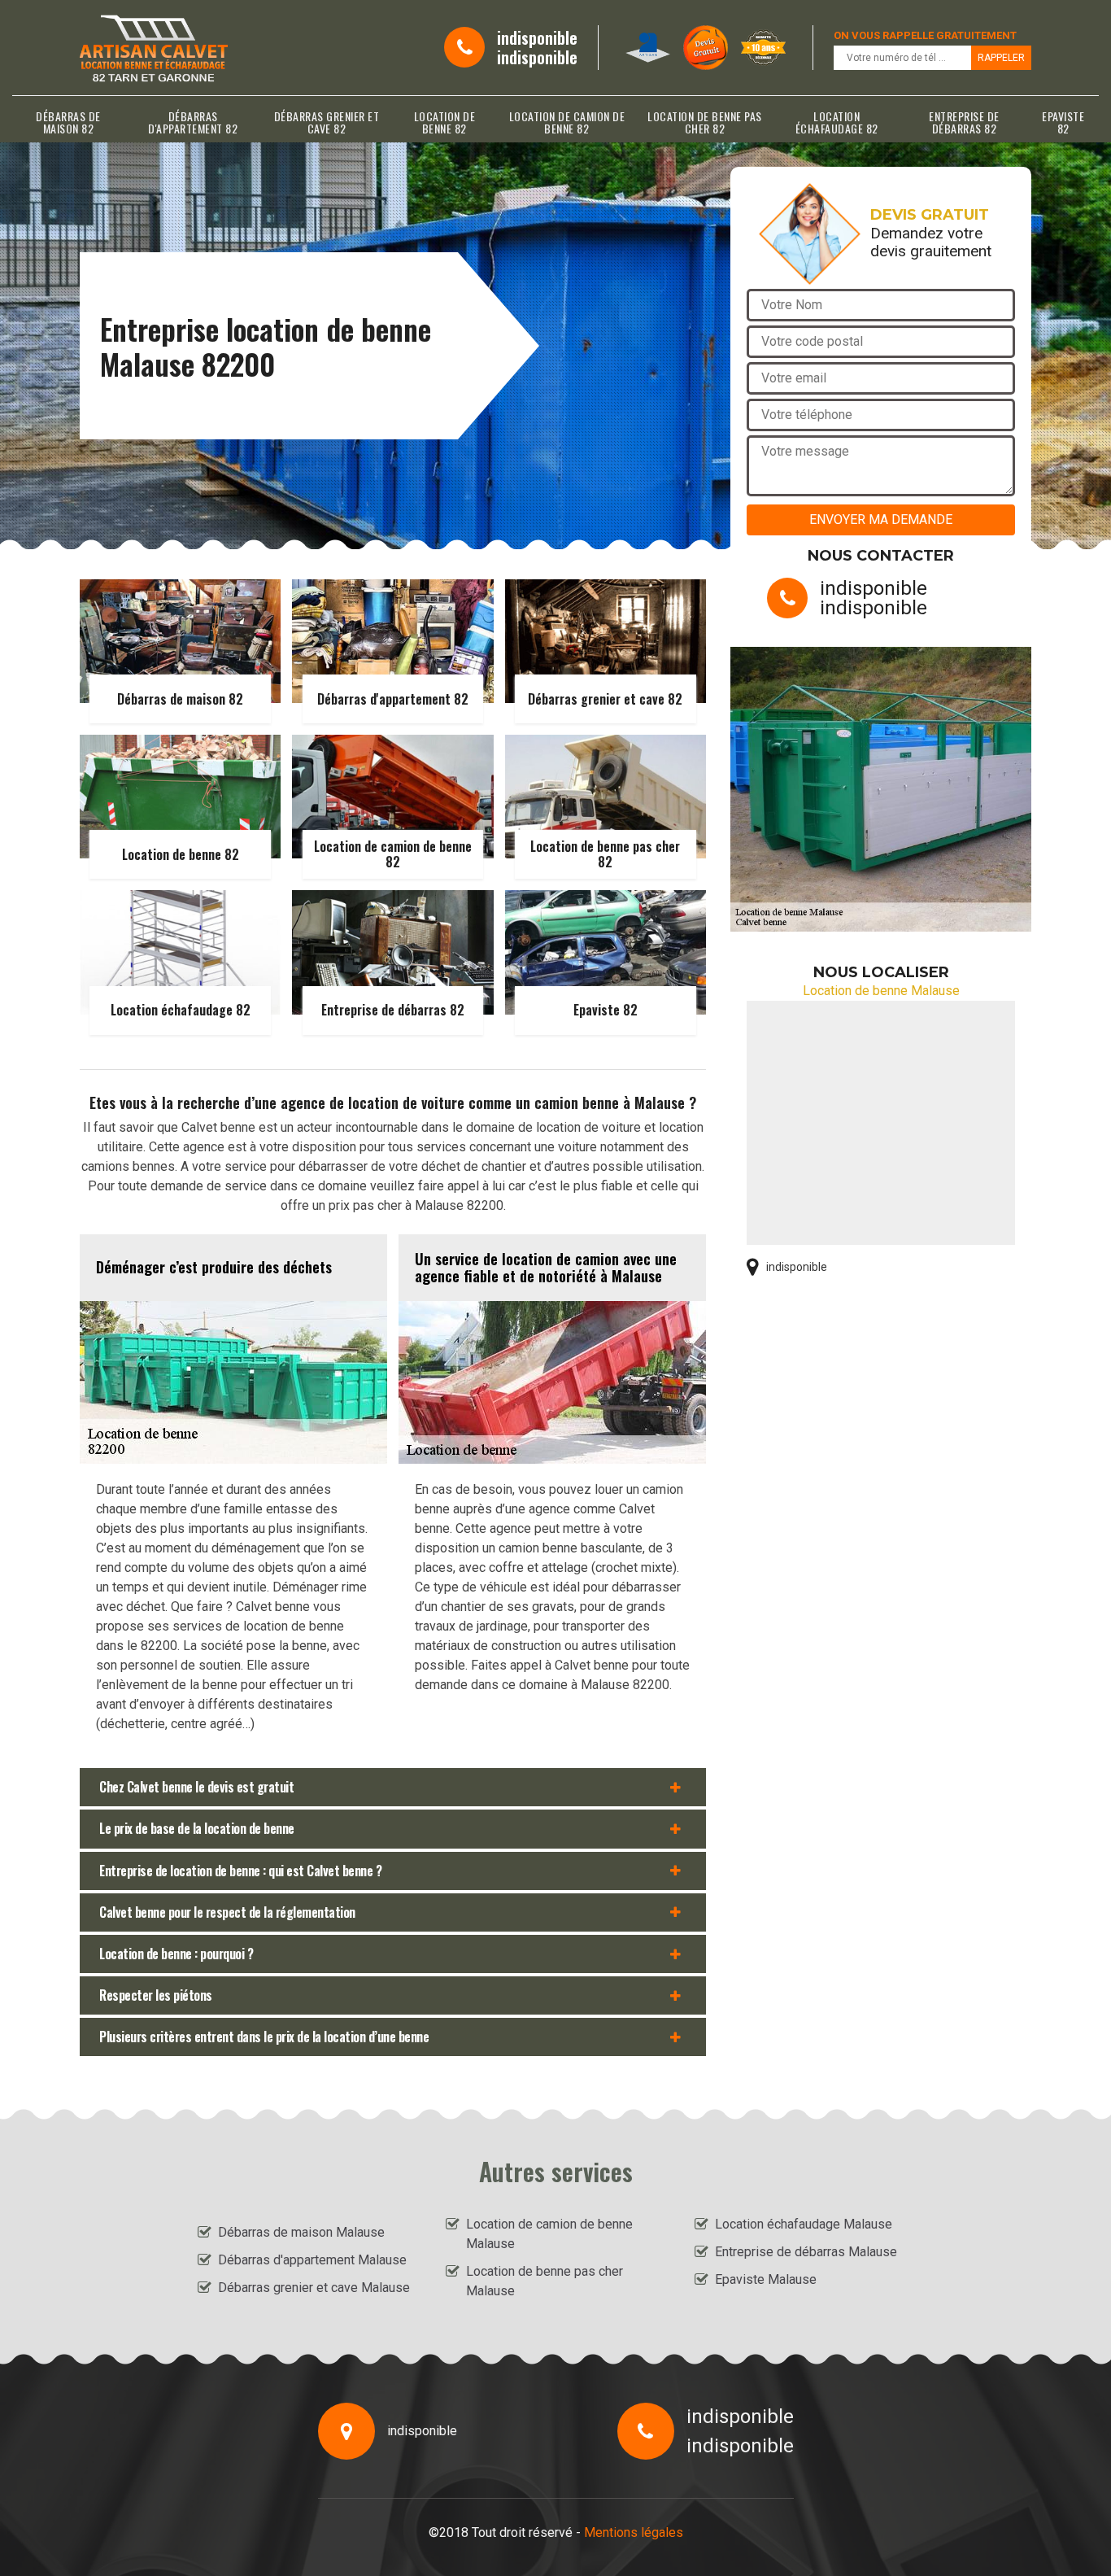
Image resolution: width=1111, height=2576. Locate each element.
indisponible (537, 37)
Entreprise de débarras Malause (806, 2252)
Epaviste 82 (1063, 122)
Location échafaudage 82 (837, 122)
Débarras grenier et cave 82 (327, 122)
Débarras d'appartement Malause (312, 2260)
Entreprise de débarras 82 (964, 122)
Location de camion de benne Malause (549, 2234)
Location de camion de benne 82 (567, 122)
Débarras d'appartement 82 (193, 122)
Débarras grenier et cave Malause (314, 2288)
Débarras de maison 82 (68, 122)
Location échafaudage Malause (804, 2224)
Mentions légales (634, 2532)
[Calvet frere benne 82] (154, 48)
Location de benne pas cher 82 (705, 122)
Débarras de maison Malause (301, 2232)
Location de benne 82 (445, 122)
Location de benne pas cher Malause (545, 2281)
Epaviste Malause (766, 2279)
